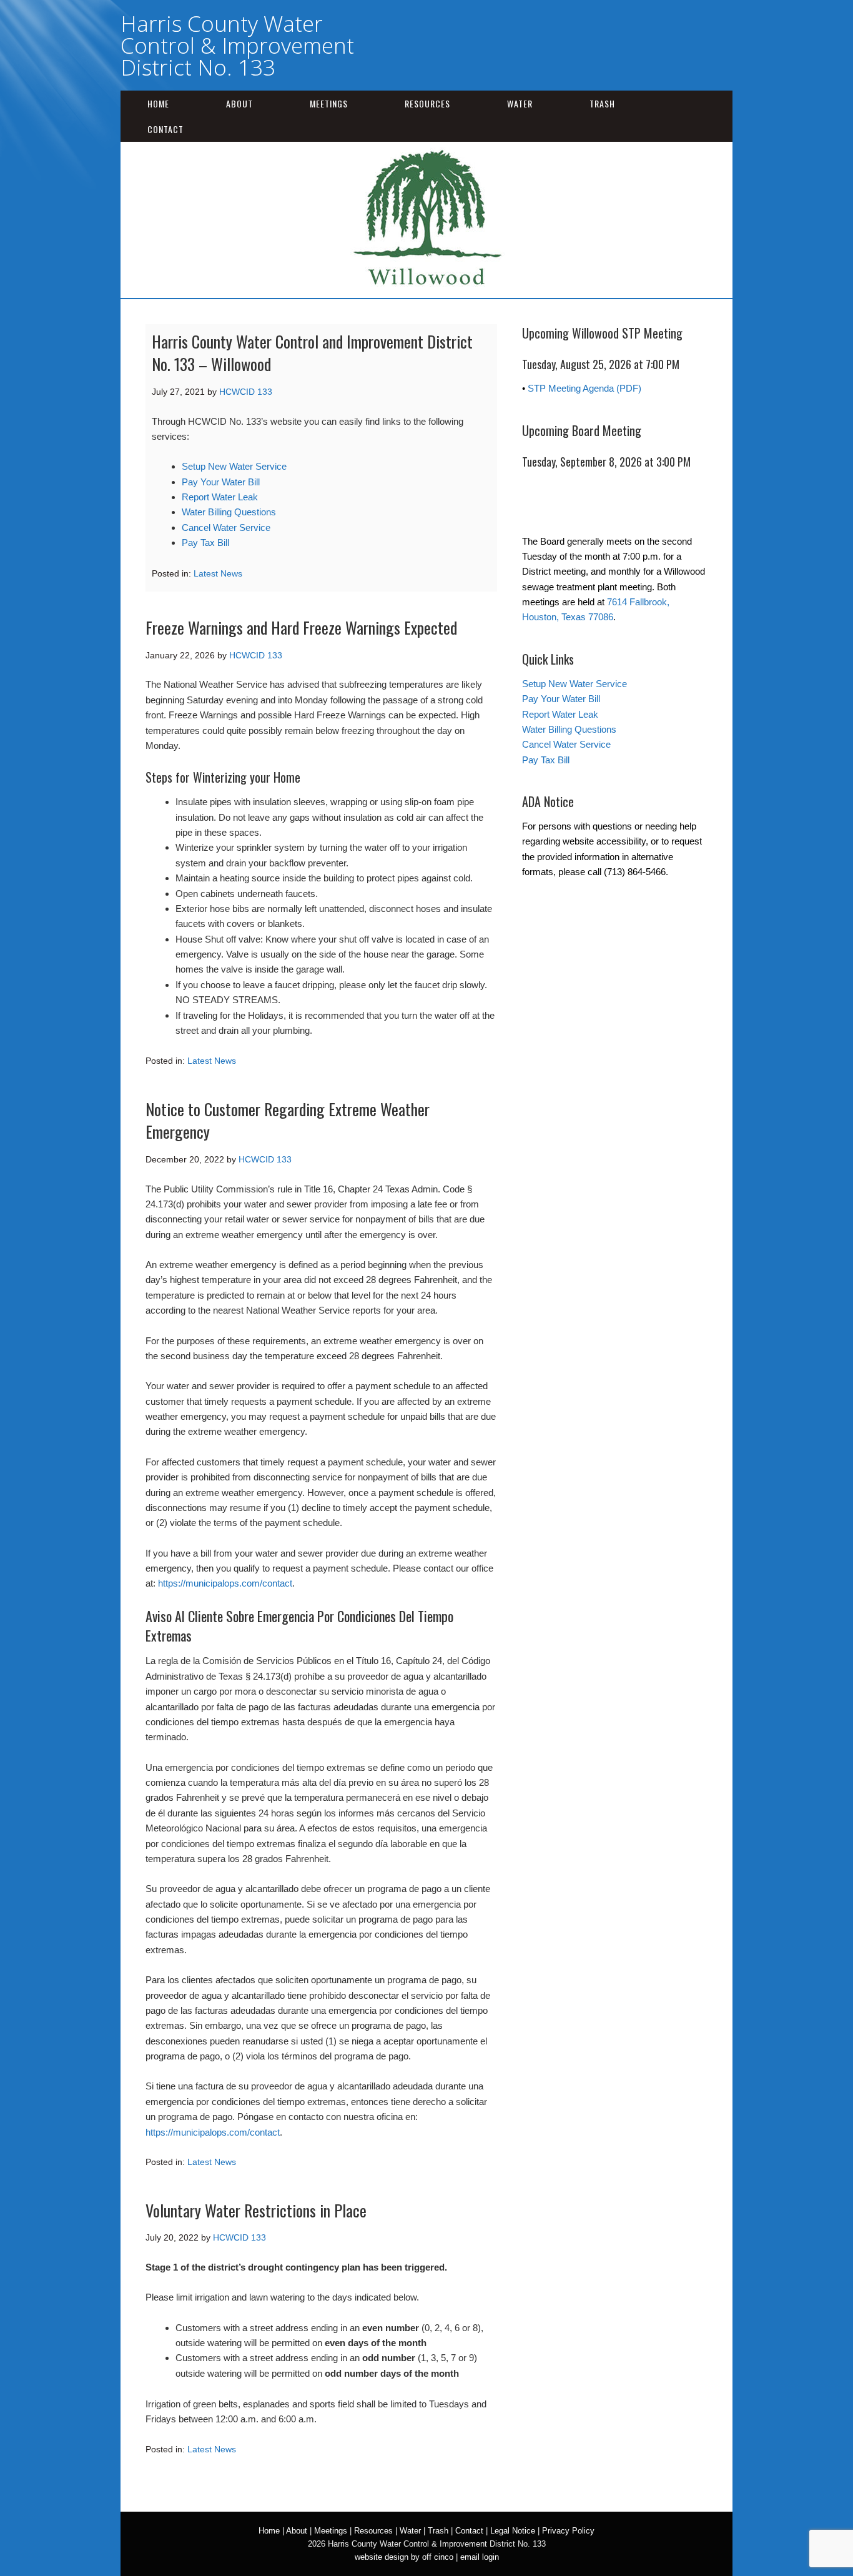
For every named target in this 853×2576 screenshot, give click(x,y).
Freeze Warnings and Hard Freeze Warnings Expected (301, 627)
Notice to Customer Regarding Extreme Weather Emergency (288, 1120)
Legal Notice (513, 2531)
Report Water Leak (220, 497)
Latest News (218, 573)
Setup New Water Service (234, 466)
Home (158, 103)
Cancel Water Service (226, 528)
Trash (602, 103)
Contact (165, 129)
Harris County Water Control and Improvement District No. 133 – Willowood (312, 353)
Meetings (329, 103)
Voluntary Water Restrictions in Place (256, 2210)
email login (480, 2557)
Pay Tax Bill (205, 542)
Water (520, 103)
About (239, 103)
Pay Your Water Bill (221, 482)
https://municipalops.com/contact (225, 1583)
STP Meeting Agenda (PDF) (584, 388)
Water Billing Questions (229, 512)
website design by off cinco (404, 2557)
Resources (427, 103)
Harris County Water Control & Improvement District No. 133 (237, 45)
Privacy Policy (568, 2531)
